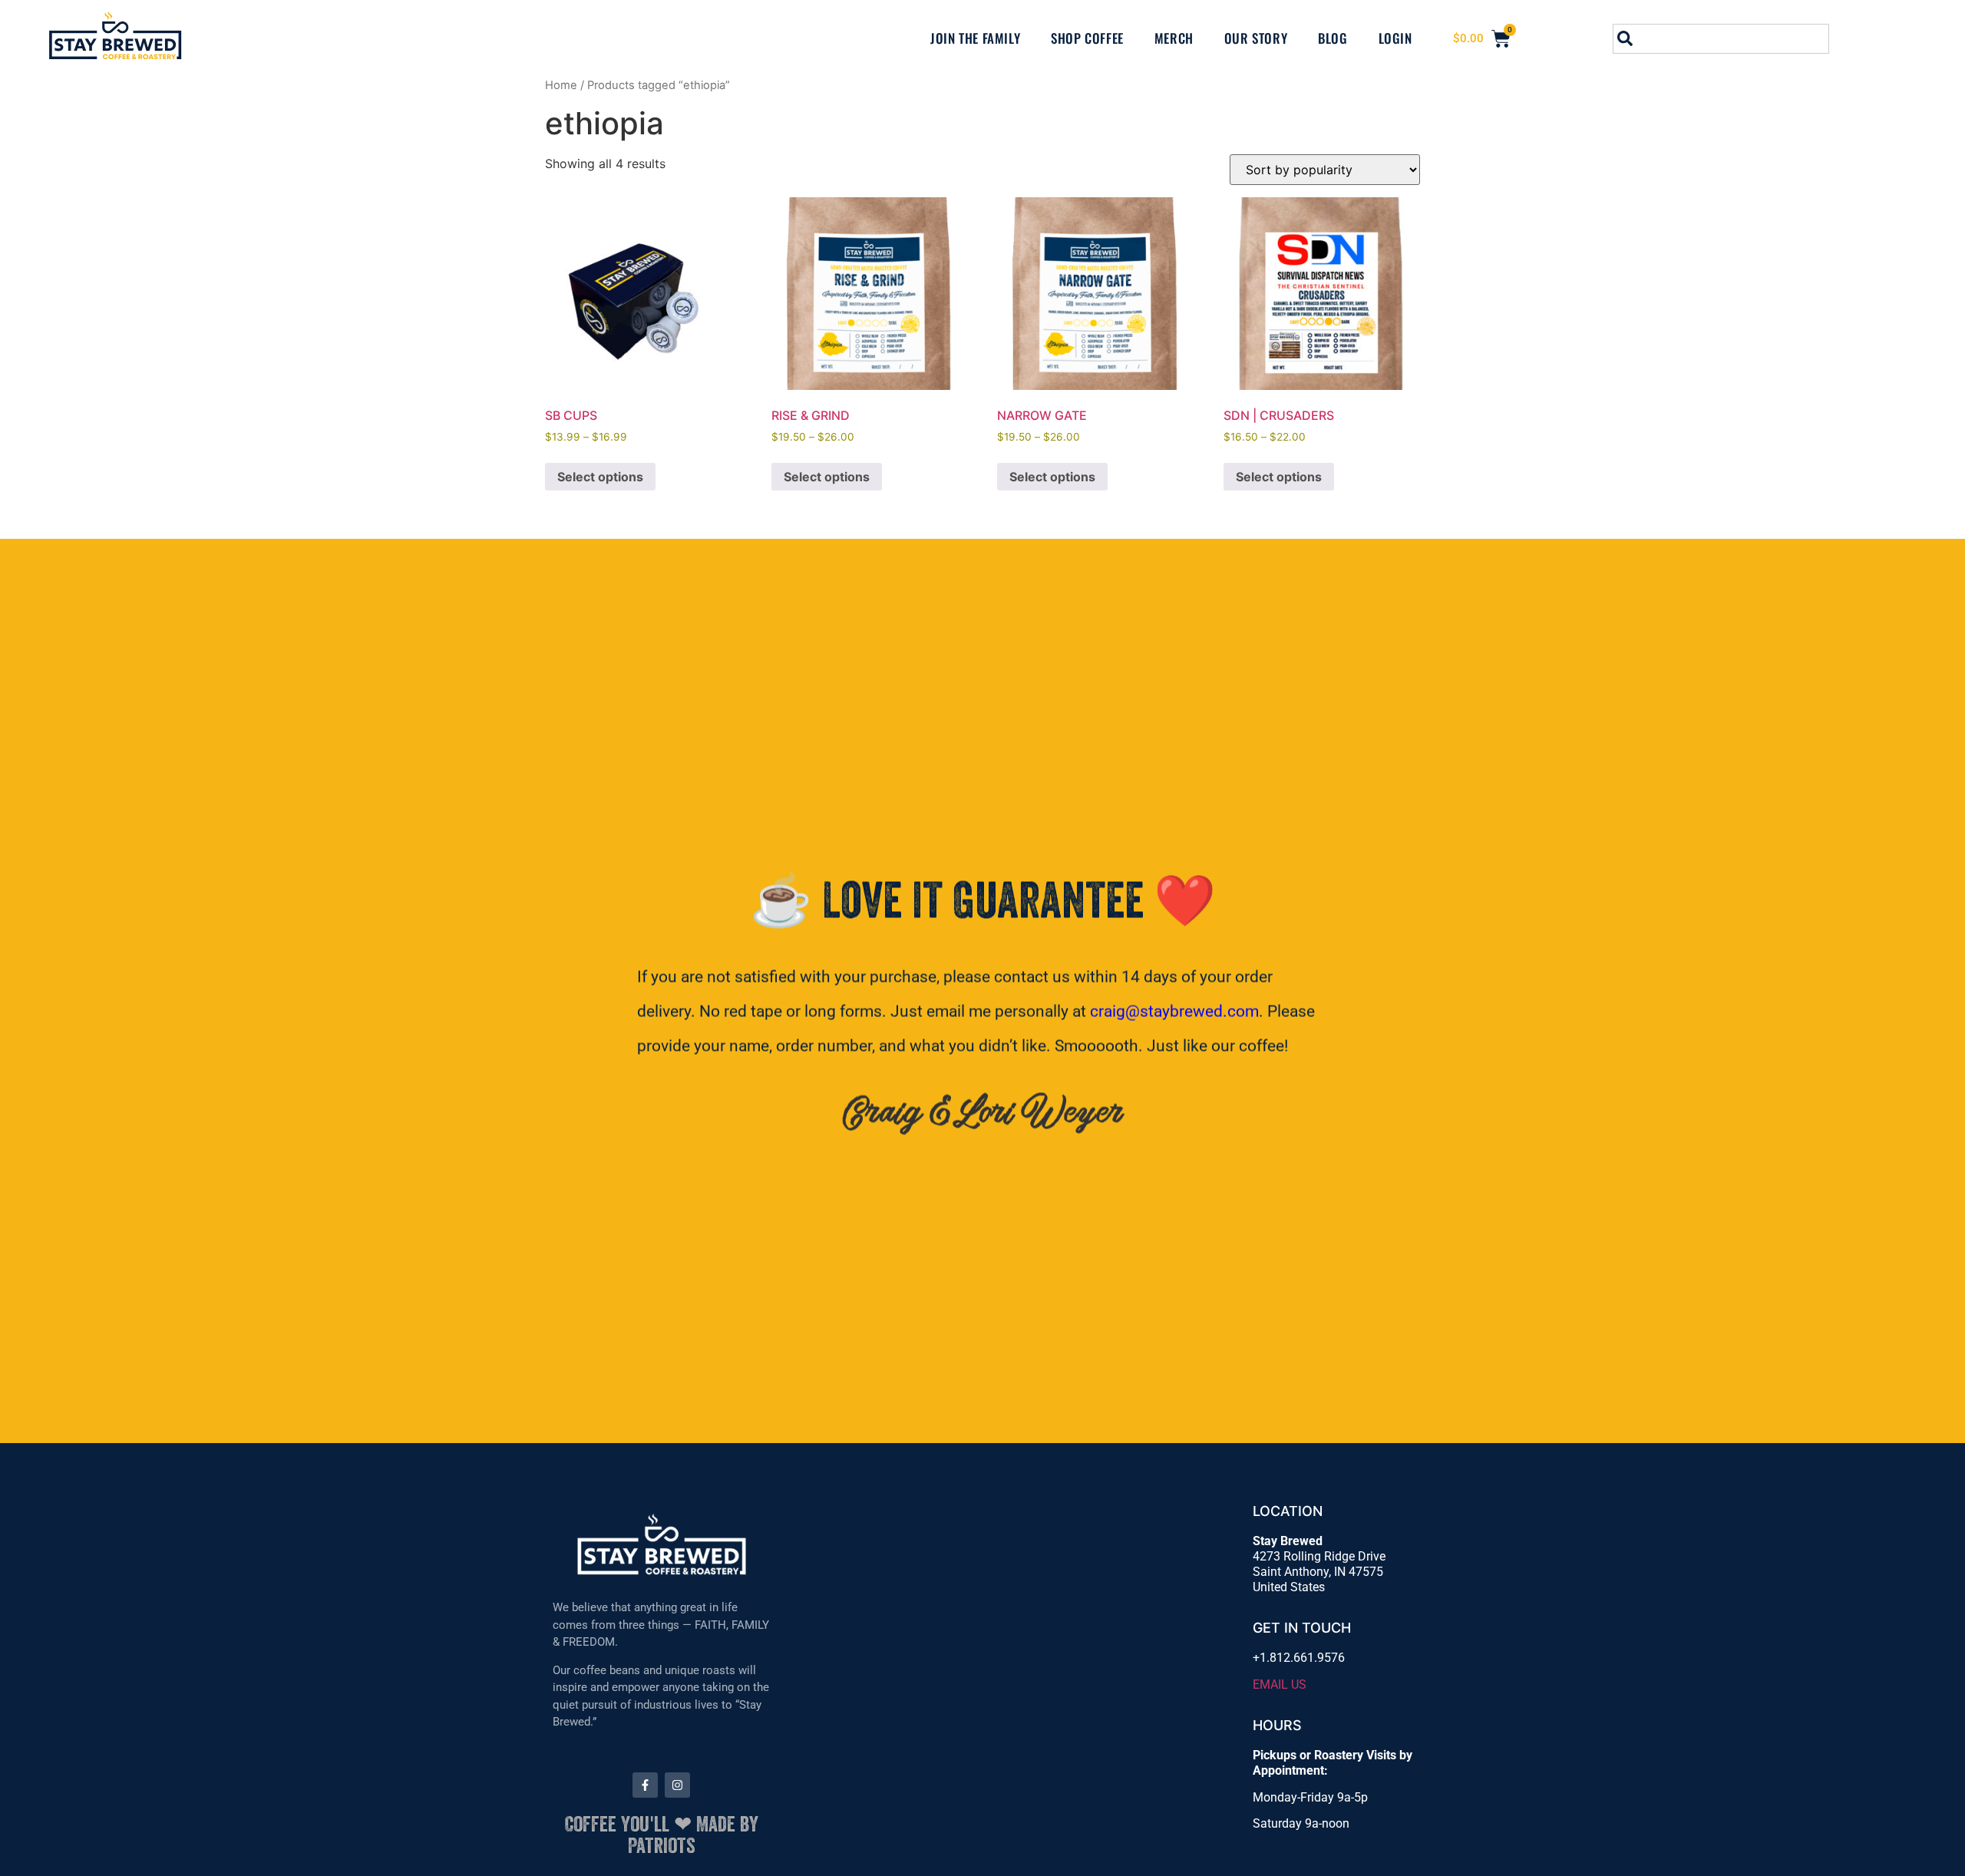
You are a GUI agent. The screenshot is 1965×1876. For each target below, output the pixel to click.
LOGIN (1395, 38)
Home (561, 85)
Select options (600, 477)
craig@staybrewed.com (1174, 1011)
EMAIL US (1280, 1684)
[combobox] (1721, 39)
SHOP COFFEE (1087, 38)
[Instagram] (677, 1785)
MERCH (1174, 38)
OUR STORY (1256, 38)
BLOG (1333, 38)
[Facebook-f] (645, 1785)
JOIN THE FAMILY (975, 38)
